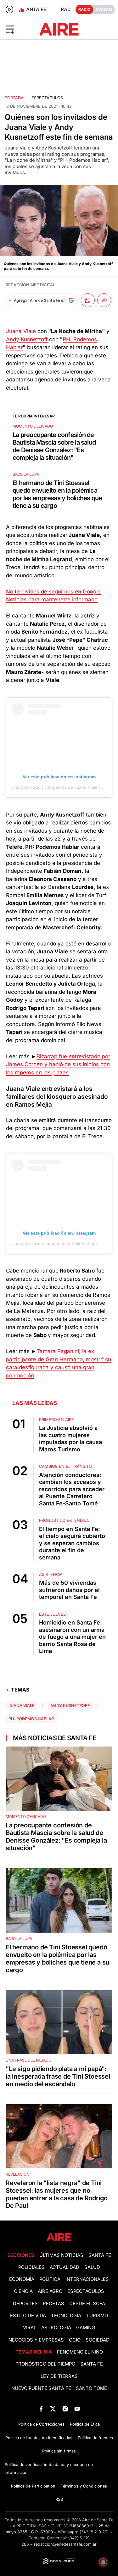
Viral (30, 2328)
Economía (22, 2279)
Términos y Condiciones (84, 2486)
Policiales (31, 2267)
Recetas (53, 2304)
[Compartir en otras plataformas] (104, 300)
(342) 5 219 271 (94, 2532)
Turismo (97, 2316)
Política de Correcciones (41, 2424)
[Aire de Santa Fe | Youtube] (77, 2409)
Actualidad (65, 2267)
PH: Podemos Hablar (31, 1719)
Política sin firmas (59, 2451)
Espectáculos (47, 98)
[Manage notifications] (103, 2562)
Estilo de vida (28, 2316)
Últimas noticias (61, 2255)
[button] (19, 29)
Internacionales (87, 2279)
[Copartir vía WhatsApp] (88, 300)
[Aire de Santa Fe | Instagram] (65, 2409)
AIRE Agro (50, 2291)
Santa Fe (100, 2255)
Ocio (75, 2340)
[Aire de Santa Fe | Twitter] (53, 2409)
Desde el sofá (87, 2304)
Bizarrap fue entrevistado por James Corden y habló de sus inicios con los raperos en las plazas (58, 1064)
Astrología (56, 2328)
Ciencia (23, 2291)
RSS (59, 2499)
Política (50, 2279)
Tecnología (66, 2316)
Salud (92, 2267)
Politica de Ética (85, 2424)
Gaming (86, 2328)
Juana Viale (21, 331)
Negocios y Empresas (36, 2340)
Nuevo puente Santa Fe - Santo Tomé (59, 2388)
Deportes (25, 2304)
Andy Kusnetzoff (27, 339)
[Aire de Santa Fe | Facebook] (41, 2409)
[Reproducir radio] (9, 9)
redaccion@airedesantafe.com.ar (65, 2544)
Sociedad (98, 2340)
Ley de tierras (59, 2376)
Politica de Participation (33, 2486)
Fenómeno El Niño (80, 2352)
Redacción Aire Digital (30, 285)
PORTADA (14, 98)
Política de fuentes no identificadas (39, 2438)
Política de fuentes (95, 2438)
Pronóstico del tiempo (45, 2364)
